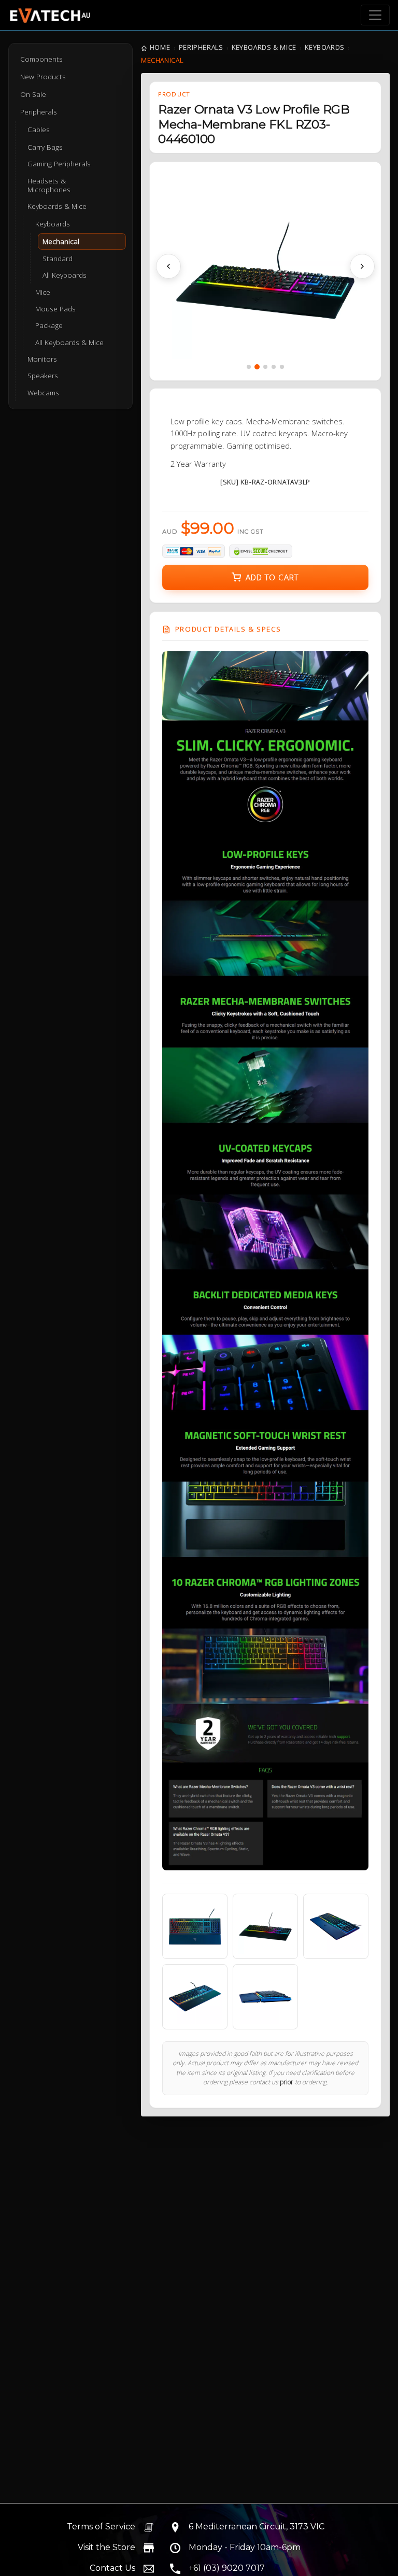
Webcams (43, 393)
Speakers (43, 376)
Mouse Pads (55, 309)
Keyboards (325, 47)
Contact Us (112, 2568)
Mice (43, 292)
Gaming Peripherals (59, 164)
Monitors (42, 359)
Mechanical (61, 241)
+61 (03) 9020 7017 (227, 2568)
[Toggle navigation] (375, 15)
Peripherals (201, 47)
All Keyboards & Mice (69, 342)
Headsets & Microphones (49, 185)
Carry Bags (45, 147)
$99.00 (213, 528)
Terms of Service (101, 2527)
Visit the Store (106, 2547)
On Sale (33, 94)
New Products (43, 77)
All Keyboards (65, 275)
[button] (168, 266)
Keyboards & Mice (264, 47)
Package (49, 325)
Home (160, 47)
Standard (58, 259)
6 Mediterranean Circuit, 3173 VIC (257, 2527)
